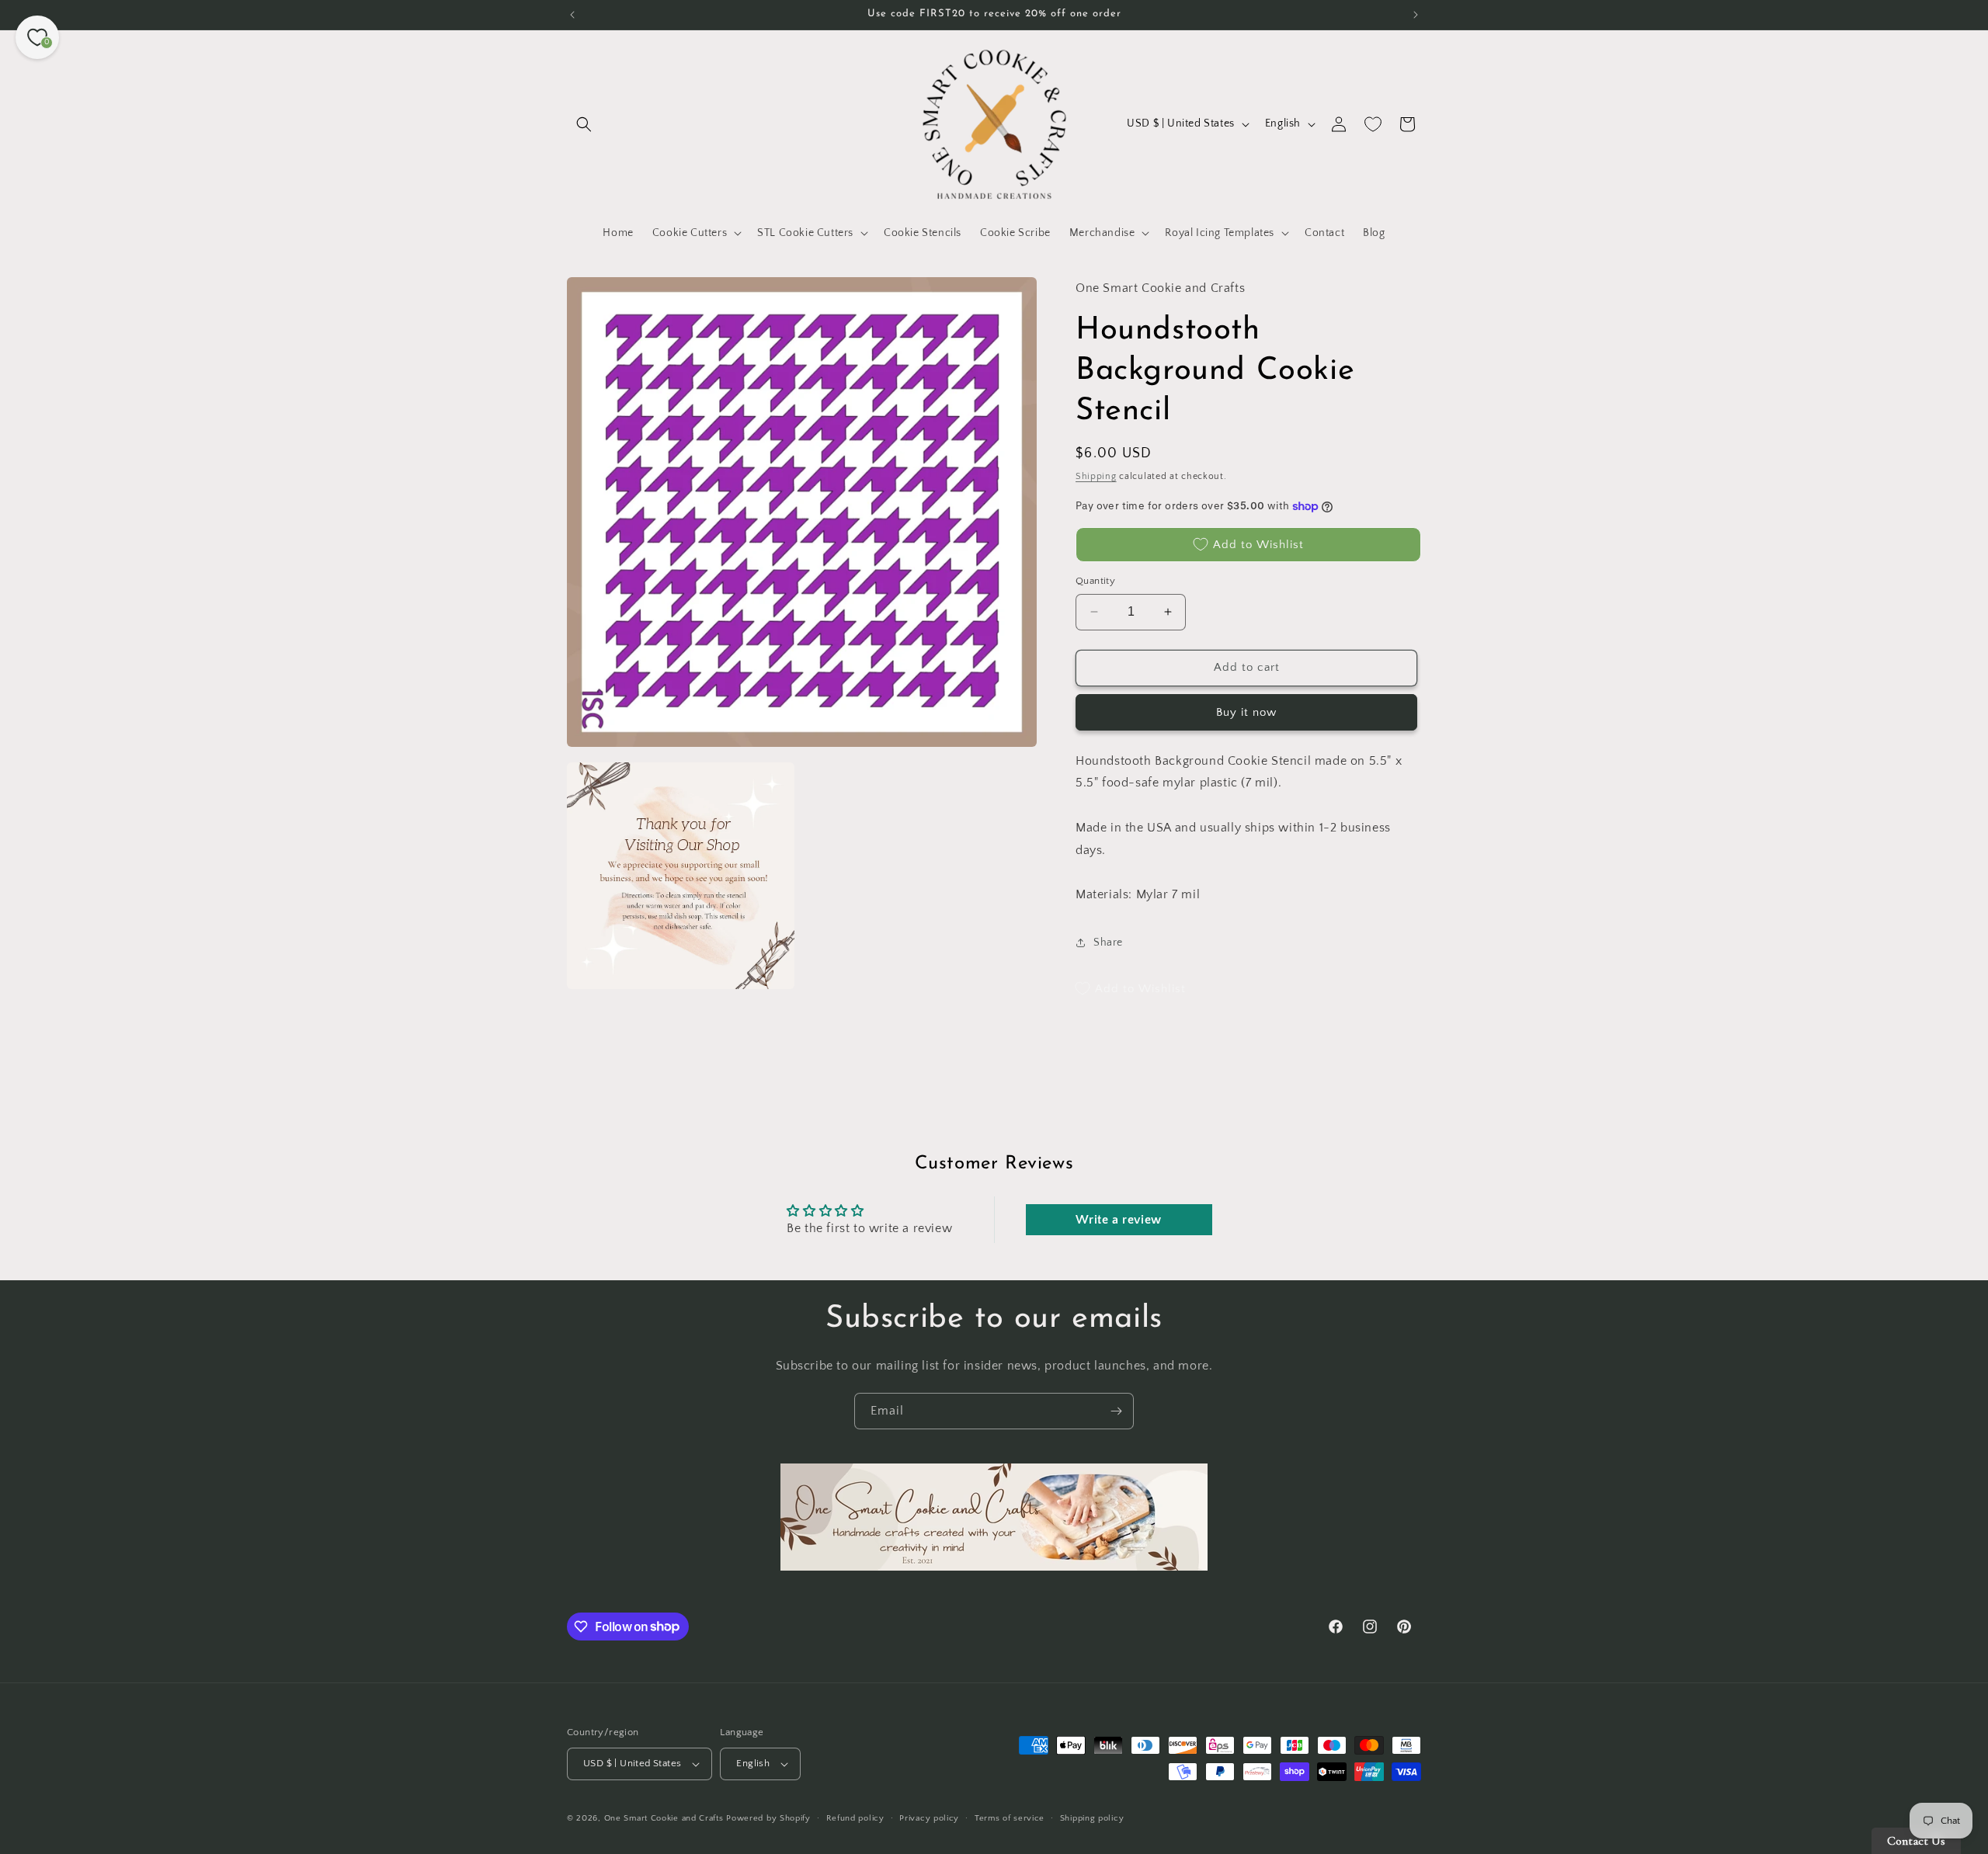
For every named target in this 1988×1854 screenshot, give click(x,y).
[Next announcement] (1416, 15)
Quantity (1095, 581)
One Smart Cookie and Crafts (664, 1818)
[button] (584, 124)
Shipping (1096, 476)
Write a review (1118, 1220)
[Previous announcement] (572, 15)
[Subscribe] (1116, 1411)
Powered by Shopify (768, 1818)
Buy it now (1246, 712)
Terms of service (1010, 1818)
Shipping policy (1092, 1818)
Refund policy (855, 1818)
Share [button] (1108, 943)
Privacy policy (929, 1818)
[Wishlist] (1373, 124)
